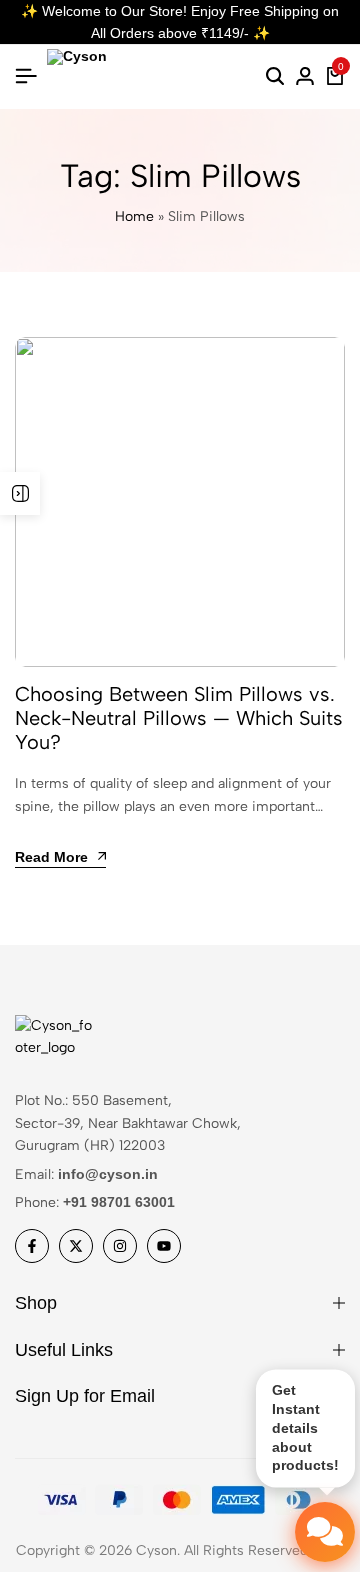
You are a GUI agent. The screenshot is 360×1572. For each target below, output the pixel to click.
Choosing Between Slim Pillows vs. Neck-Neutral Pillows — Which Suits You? (179, 718)
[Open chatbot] (325, 1532)
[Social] (32, 1246)
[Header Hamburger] (26, 76)
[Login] (305, 77)
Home (134, 216)
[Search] (275, 77)
